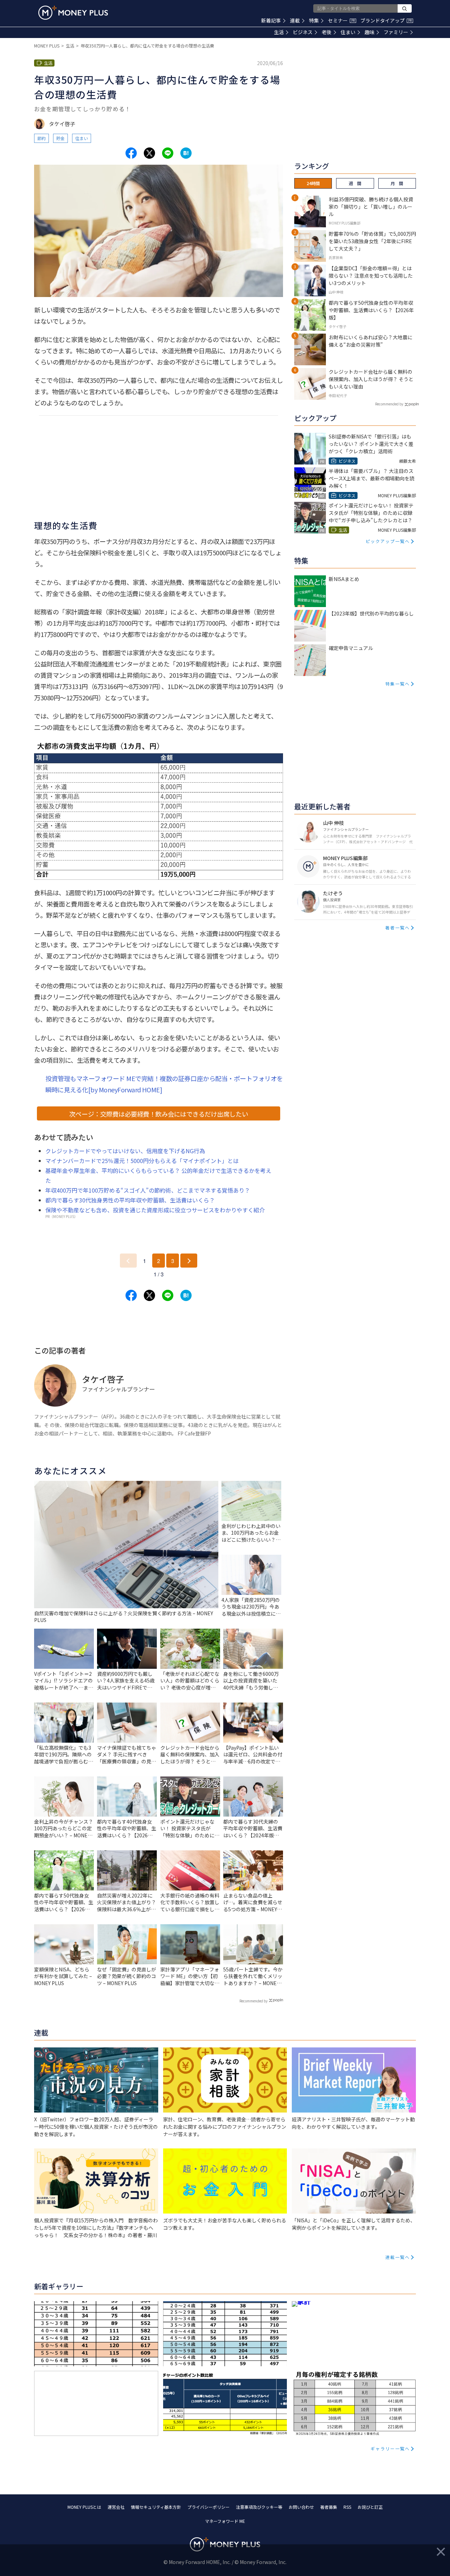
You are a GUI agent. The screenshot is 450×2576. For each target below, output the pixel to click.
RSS (347, 2507)
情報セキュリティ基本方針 (156, 2507)
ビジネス (303, 32)
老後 (327, 32)
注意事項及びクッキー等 (259, 2507)
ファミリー (396, 32)
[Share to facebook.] (131, 153)
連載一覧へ (398, 2257)
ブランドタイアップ (386, 20)
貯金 (60, 138)
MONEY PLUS (47, 46)
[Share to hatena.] (186, 153)
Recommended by (253, 2001)
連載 (295, 20)
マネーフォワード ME (225, 2521)
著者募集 (329, 2507)
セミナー (341, 20)
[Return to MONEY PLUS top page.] (73, 13)
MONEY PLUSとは (84, 2507)
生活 (279, 32)
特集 (314, 20)
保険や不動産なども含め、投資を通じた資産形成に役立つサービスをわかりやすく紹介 (155, 1210)
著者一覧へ (398, 927)
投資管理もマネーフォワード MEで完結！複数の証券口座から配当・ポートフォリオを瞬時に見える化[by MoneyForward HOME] (164, 1084)
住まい (348, 32)
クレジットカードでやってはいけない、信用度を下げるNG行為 (125, 1151)
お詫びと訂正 (370, 2507)
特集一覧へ (398, 684)
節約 (41, 138)
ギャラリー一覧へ (390, 2448)
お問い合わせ (301, 2507)
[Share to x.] (149, 153)
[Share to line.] (168, 153)
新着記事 (271, 20)
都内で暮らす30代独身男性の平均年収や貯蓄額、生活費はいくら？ (130, 1200)
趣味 (369, 32)
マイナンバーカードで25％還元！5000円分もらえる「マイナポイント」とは (142, 1161)
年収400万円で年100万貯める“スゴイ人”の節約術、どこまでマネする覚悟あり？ (148, 1190)
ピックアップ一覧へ (388, 541)
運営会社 (116, 2507)
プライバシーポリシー (208, 2507)
